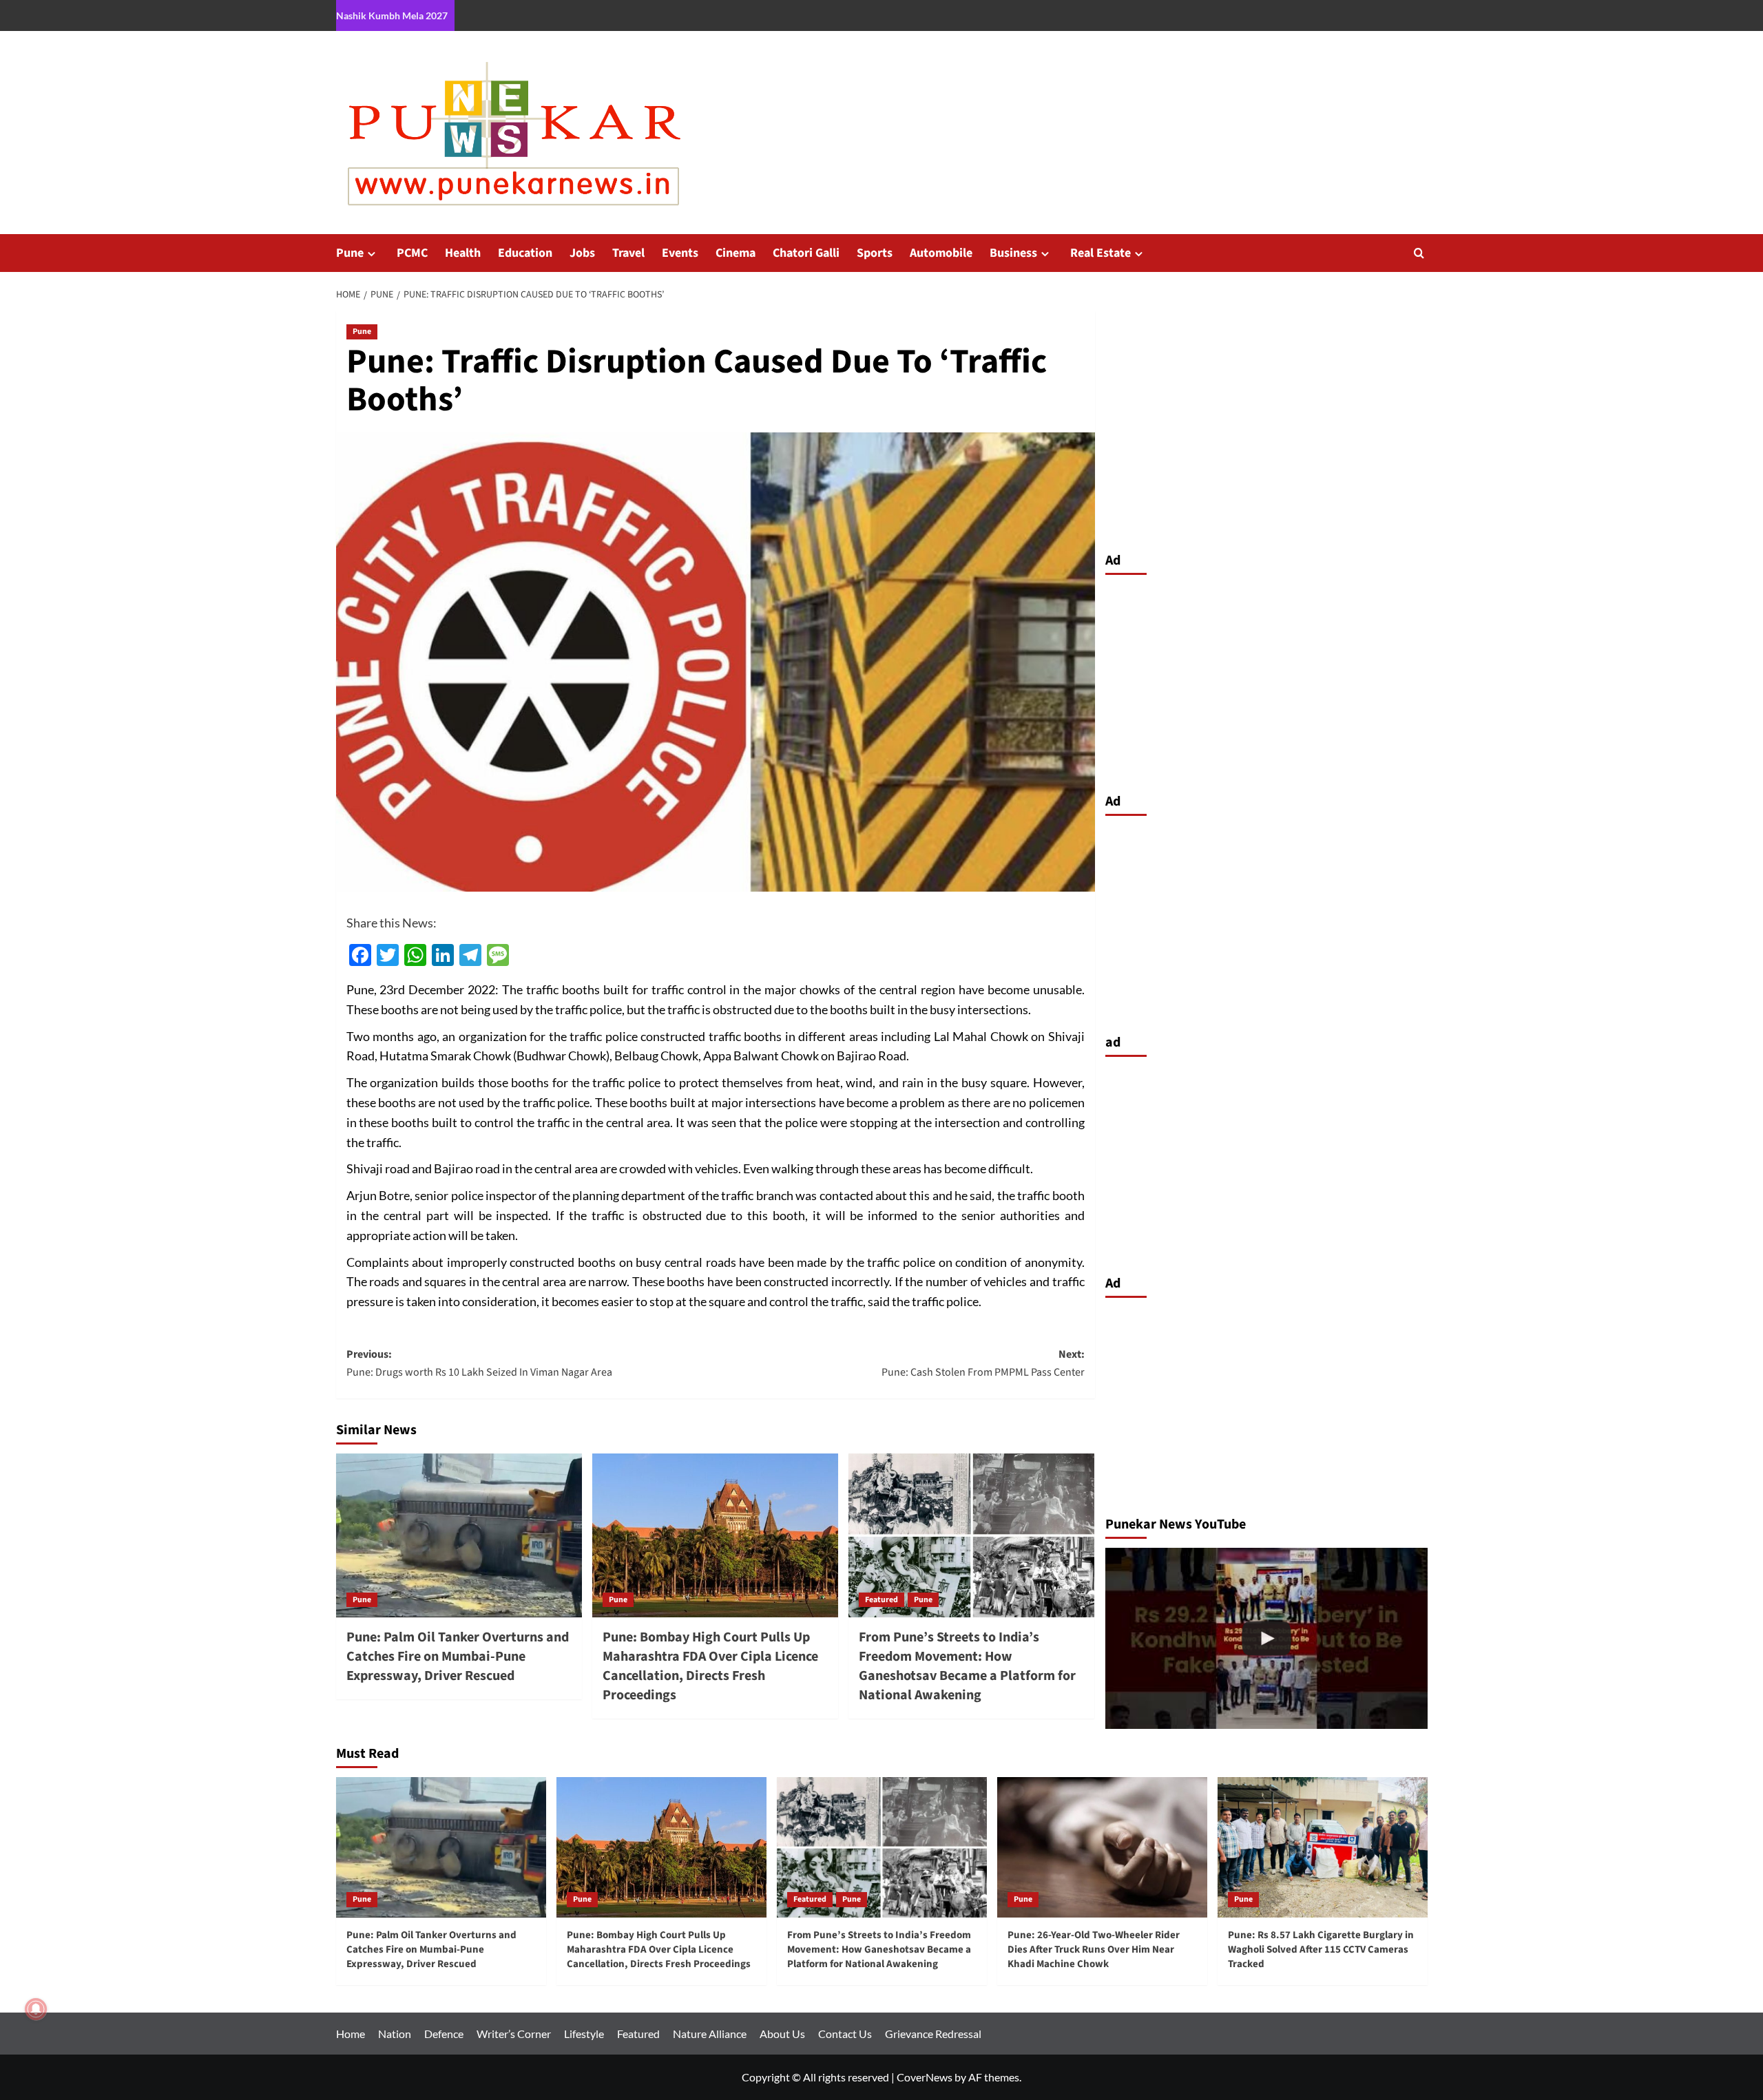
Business (1013, 253)
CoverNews (925, 2077)
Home (351, 2034)
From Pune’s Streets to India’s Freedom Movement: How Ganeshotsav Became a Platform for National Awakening (967, 1666)
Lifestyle (584, 2034)
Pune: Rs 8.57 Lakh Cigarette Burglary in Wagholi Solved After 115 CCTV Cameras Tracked (1321, 1950)
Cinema (736, 253)
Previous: (479, 1363)
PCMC (412, 253)
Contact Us (845, 2034)
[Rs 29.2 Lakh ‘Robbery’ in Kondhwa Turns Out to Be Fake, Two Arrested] (1266, 1638)
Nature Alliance (710, 2034)
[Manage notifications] (36, 2009)
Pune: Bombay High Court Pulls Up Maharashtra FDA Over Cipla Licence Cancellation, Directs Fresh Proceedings (710, 1666)
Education (525, 253)
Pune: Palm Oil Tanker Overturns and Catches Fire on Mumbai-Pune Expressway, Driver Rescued (458, 1657)
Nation (395, 2034)
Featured (881, 1600)
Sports (875, 253)
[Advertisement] (1266, 680)
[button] (1419, 253)
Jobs (582, 253)
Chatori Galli (806, 253)
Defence (444, 2034)
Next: (983, 1363)
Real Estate (1100, 253)
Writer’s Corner (514, 2034)
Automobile (941, 253)
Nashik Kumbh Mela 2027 (392, 15)
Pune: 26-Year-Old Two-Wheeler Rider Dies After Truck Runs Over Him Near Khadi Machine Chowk (1094, 1950)
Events (680, 253)
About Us (782, 2034)
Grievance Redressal (933, 2034)
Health (463, 253)
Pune (350, 253)
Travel (628, 253)
